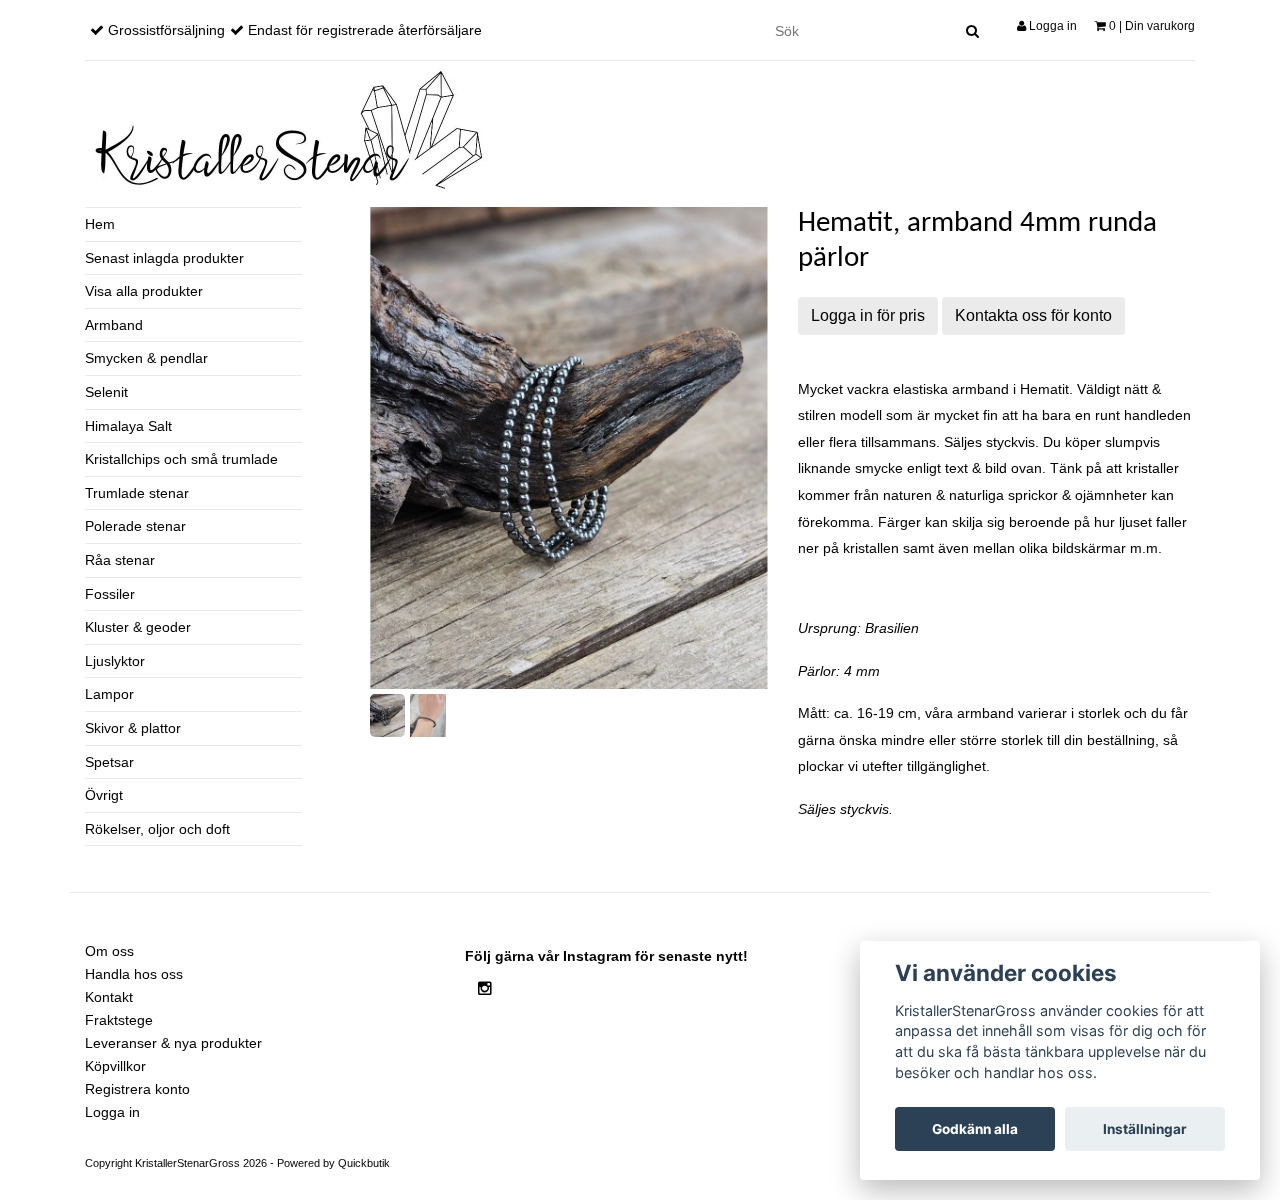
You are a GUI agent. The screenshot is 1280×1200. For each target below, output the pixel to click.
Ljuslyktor (115, 661)
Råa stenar (120, 560)
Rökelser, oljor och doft (157, 829)
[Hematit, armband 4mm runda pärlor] (569, 448)
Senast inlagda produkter (164, 258)
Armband (114, 325)
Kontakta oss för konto (1033, 315)
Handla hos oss (134, 974)
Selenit (106, 392)
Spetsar (109, 762)
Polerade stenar (135, 526)
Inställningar (1145, 1129)
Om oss (109, 951)
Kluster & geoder (138, 627)
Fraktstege (119, 1020)
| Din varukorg (1152, 26)
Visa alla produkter (144, 291)
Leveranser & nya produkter (173, 1043)
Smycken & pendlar (146, 358)
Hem (100, 224)
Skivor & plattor (133, 728)
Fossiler (110, 594)
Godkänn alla (975, 1129)
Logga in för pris (868, 315)
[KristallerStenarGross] (285, 129)
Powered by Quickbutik (333, 1163)
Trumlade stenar (137, 493)
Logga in (1051, 26)
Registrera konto (137, 1089)
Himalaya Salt (128, 426)
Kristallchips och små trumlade (181, 459)
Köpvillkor (115, 1066)
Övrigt (104, 795)
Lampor (109, 694)
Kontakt (109, 997)
